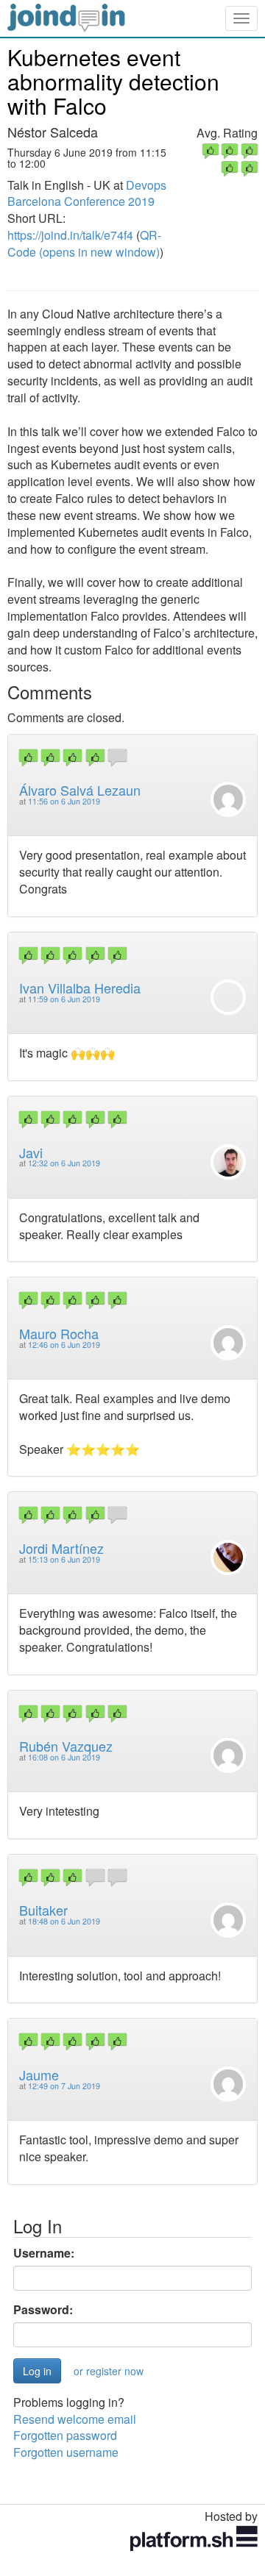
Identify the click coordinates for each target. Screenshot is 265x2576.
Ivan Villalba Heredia (80, 988)
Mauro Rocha (59, 1333)
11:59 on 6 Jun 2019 (64, 999)
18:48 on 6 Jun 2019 (64, 1921)
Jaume (39, 2074)
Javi (31, 1152)
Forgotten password (65, 2435)
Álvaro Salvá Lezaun (80, 790)
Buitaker (43, 1910)
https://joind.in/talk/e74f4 (70, 235)
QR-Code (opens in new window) (84, 243)
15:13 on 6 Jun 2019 (64, 1559)
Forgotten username (66, 2452)
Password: (43, 2310)
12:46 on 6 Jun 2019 (64, 1345)
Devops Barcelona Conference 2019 (87, 193)
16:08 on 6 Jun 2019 (64, 1757)
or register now (109, 2371)
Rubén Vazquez (66, 1746)
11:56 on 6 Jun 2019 (64, 801)
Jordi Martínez (61, 1548)
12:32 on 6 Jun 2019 (64, 1163)
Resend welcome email (75, 2419)
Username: (44, 2253)
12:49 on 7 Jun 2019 (64, 2086)
